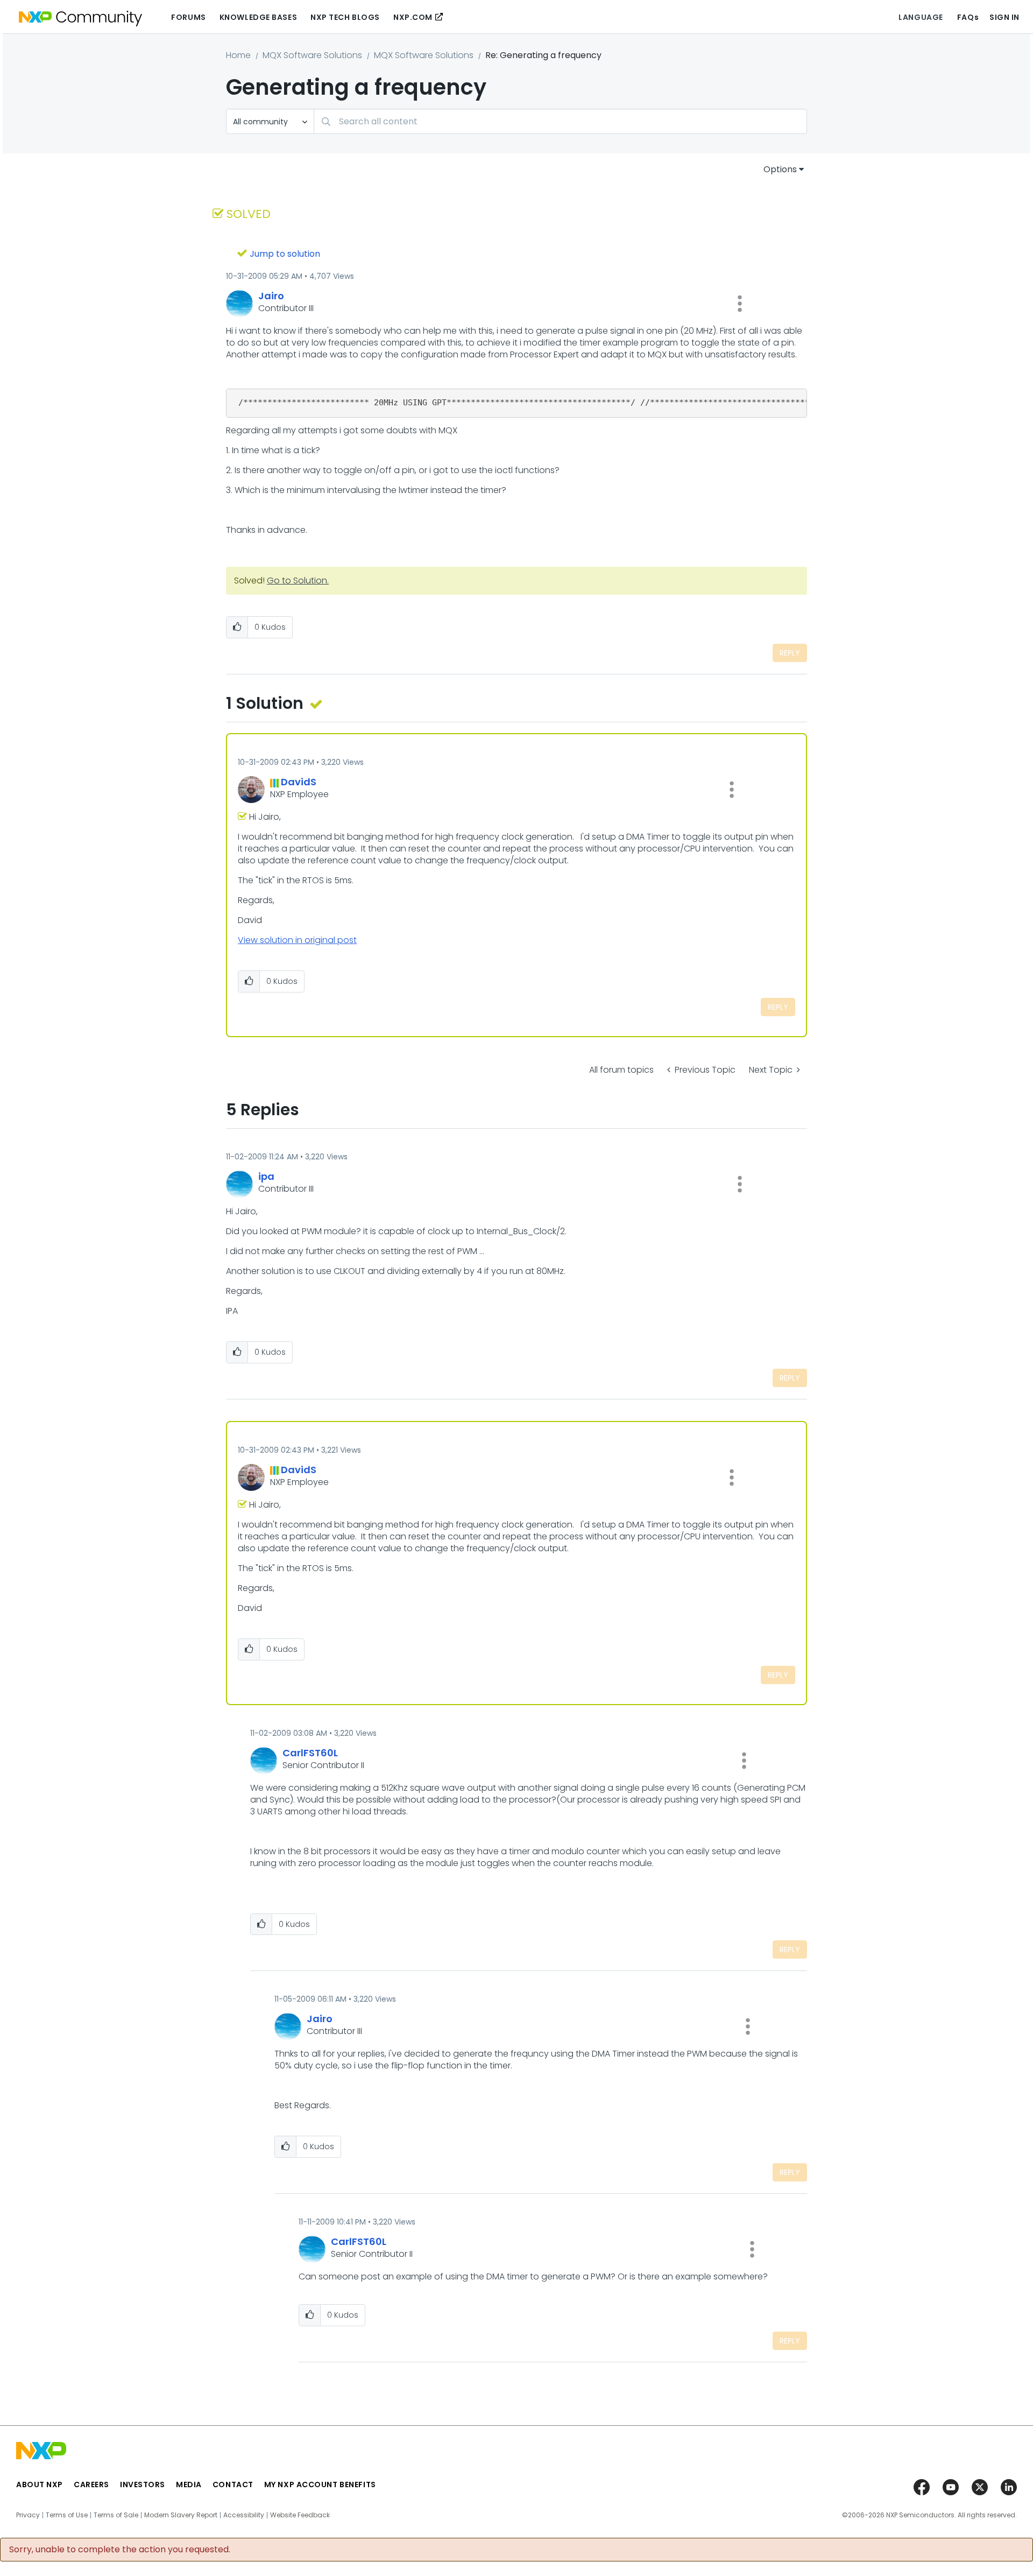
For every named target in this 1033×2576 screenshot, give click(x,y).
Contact (233, 2484)
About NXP (40, 2484)
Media (189, 2484)
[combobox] (560, 121)
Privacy (28, 2515)
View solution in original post (297, 940)
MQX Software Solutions (312, 55)
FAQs (968, 17)
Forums (188, 17)
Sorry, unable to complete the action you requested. (120, 2550)
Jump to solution (285, 254)
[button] (740, 304)
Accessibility (244, 2515)
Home (238, 55)
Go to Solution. (298, 580)
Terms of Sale (116, 2515)
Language (921, 17)
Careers (91, 2484)
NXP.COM (413, 17)
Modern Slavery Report (181, 2515)
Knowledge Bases (258, 17)
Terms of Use (67, 2515)
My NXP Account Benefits (320, 2484)
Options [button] (780, 169)
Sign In (1004, 17)
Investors (143, 2484)
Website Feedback (300, 2515)
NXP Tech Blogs (345, 17)
